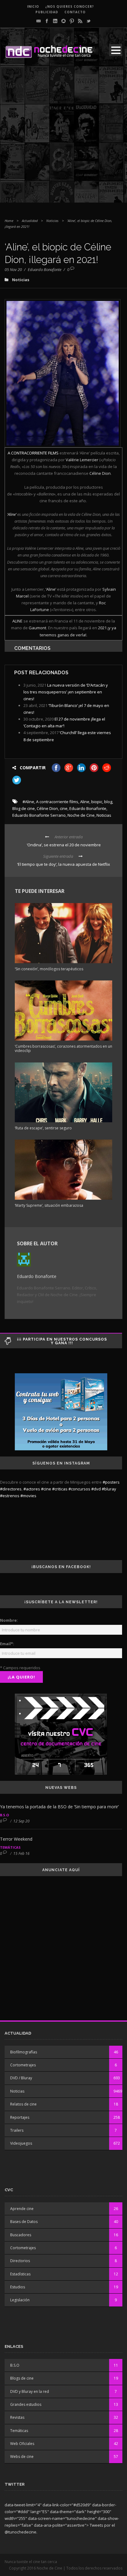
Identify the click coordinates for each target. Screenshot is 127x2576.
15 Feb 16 (21, 1853)
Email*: (7, 1644)
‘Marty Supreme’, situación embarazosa (49, 1205)
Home (9, 221)
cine (64, 808)
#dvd (96, 1489)
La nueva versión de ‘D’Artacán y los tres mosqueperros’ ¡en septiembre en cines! (66, 692)
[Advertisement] (63, 139)
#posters (111, 1482)
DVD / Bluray (21, 2078)
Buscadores (21, 2235)
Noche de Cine (81, 815)
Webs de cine (22, 2457)
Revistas (17, 2417)
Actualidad (30, 221)
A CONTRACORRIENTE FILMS (33, 453)
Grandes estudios (26, 2404)
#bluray (109, 1489)
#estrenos (10, 1496)
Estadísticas (20, 2274)
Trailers (17, 2130)
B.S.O (4, 1815)
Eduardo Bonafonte (45, 269)
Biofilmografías (24, 2052)
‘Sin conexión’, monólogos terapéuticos (49, 969)
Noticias (52, 221)
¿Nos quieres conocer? (70, 6)
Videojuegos (21, 2143)
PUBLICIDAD (47, 12)
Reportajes (20, 2117)
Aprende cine (22, 2209)
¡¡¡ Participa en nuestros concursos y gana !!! (62, 1341)
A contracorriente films (57, 802)
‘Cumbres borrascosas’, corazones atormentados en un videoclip (63, 1048)
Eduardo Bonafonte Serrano (39, 815)
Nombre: (9, 1620)
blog (108, 802)
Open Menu (116, 50)
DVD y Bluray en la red (30, 2391)
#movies (28, 1496)
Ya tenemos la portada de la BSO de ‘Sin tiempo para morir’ (59, 1807)
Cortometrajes (23, 2065)
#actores (32, 1489)
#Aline (28, 802)
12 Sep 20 (21, 1821)
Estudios (18, 2287)
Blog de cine (24, 808)
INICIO (33, 6)
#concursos (79, 1489)
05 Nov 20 (13, 269)
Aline (85, 802)
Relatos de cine (23, 2104)
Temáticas (10, 1847)
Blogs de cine (22, 2378)
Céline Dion (47, 808)
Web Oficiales (22, 2444)
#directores (11, 1489)
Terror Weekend (16, 1839)
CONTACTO (75, 12)
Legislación (20, 2300)
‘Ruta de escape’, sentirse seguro (43, 1128)
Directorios (20, 2261)
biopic (97, 802)
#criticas (60, 1489)
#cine (46, 1489)
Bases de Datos (24, 2222)
